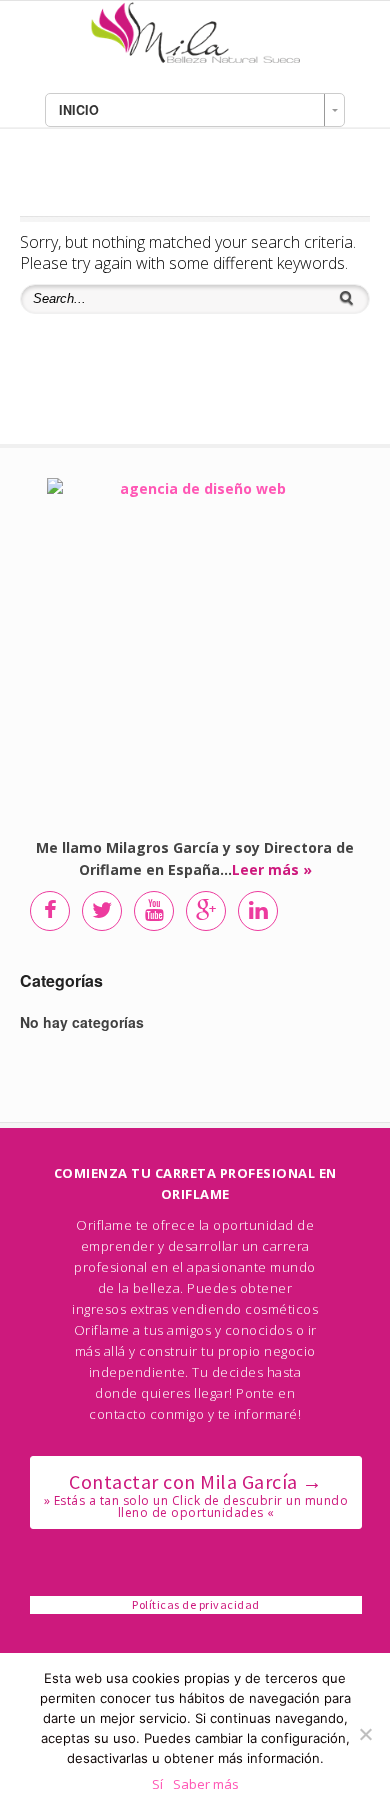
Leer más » (272, 869)
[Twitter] (101, 910)
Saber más (206, 1784)
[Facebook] (49, 910)
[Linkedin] (257, 910)
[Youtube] (153, 910)
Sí (157, 1784)
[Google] (205, 910)
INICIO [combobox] (79, 110)
